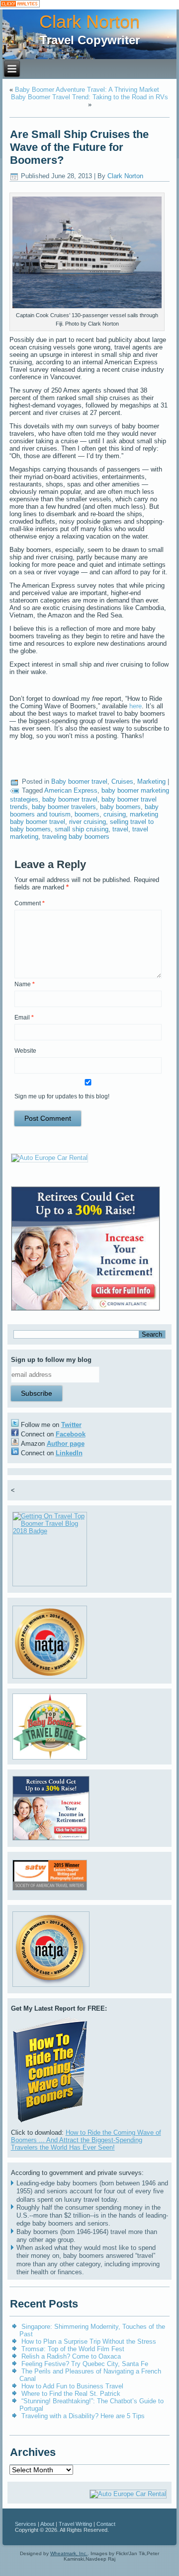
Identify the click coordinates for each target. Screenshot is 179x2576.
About (47, 2524)
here (135, 706)
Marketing (151, 781)
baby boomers (120, 807)
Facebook (71, 1434)
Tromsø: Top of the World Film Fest (73, 2349)
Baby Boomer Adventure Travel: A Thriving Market (87, 90)
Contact (106, 2524)
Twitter (71, 1425)
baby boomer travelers (64, 807)
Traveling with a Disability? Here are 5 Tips (83, 2416)
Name (25, 984)
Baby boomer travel (79, 781)
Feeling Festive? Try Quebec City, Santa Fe (85, 2364)
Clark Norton (89, 22)
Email (24, 1017)
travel (120, 829)
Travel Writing (75, 2524)
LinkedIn (69, 1453)
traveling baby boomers (76, 837)
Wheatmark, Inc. (69, 2553)
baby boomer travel (70, 799)
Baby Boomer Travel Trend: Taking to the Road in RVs (89, 97)
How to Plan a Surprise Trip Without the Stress (89, 2341)
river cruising (88, 822)
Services (26, 2524)
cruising (115, 814)
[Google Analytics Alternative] (20, 5)
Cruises (122, 781)
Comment (30, 903)
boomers (87, 814)
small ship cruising (82, 829)
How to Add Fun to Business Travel (72, 2386)
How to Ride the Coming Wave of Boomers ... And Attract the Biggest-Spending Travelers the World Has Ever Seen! (86, 2140)
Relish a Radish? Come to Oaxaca (71, 2356)
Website (25, 1051)
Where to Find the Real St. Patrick (71, 2394)
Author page (66, 1444)
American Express (71, 790)
